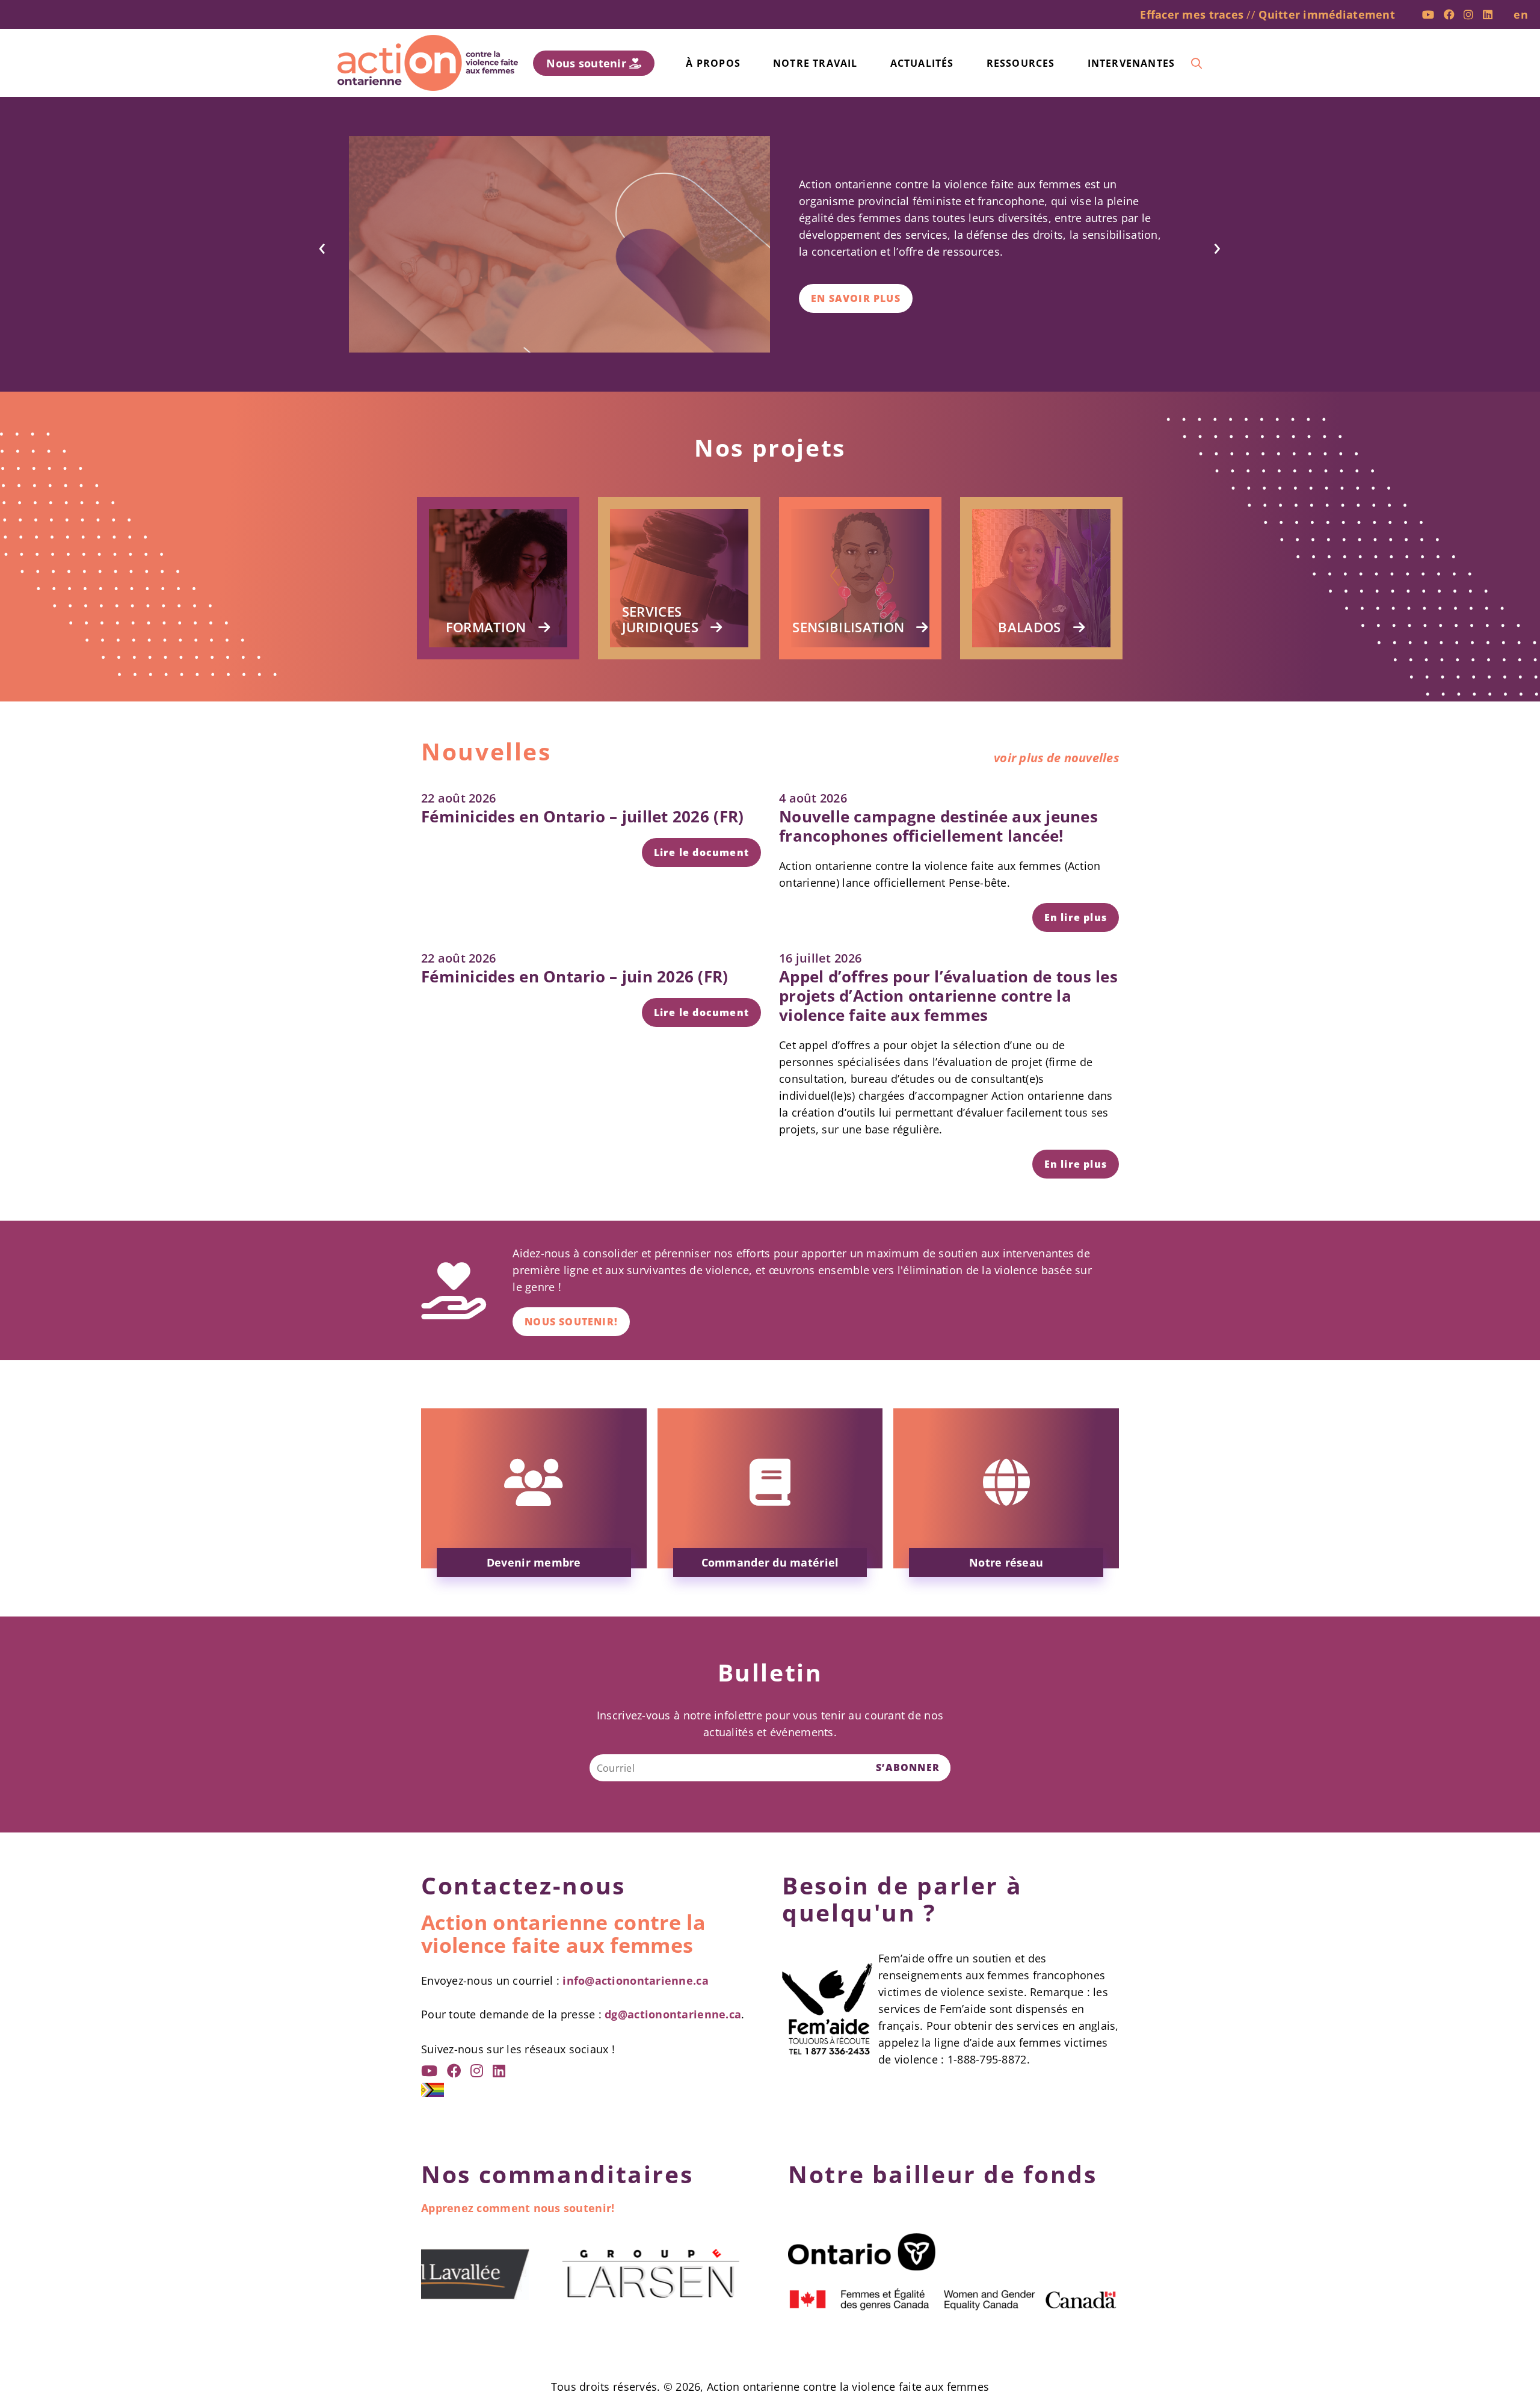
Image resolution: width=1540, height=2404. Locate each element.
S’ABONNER (908, 1768)
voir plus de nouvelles (1056, 758)
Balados (1029, 627)
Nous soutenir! (571, 1322)
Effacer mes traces (1192, 14)
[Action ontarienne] (428, 63)
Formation (486, 627)
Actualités (922, 63)
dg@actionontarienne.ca (673, 2014)
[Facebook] (1449, 14)
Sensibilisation (848, 627)
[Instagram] (1468, 14)
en (1521, 14)
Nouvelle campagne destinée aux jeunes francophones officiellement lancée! (938, 826)
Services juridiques (660, 619)
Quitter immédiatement (1327, 14)
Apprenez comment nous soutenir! (518, 2208)
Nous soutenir (588, 63)
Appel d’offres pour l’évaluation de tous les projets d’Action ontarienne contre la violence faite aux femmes (948, 996)
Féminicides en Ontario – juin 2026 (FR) (575, 976)
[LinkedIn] (1488, 14)
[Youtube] (1428, 14)
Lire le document (701, 852)
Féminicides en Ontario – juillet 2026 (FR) (582, 816)
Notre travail (815, 63)
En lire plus (1076, 917)
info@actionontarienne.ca (635, 1980)
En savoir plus (856, 298)
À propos (713, 63)
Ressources (1021, 63)
